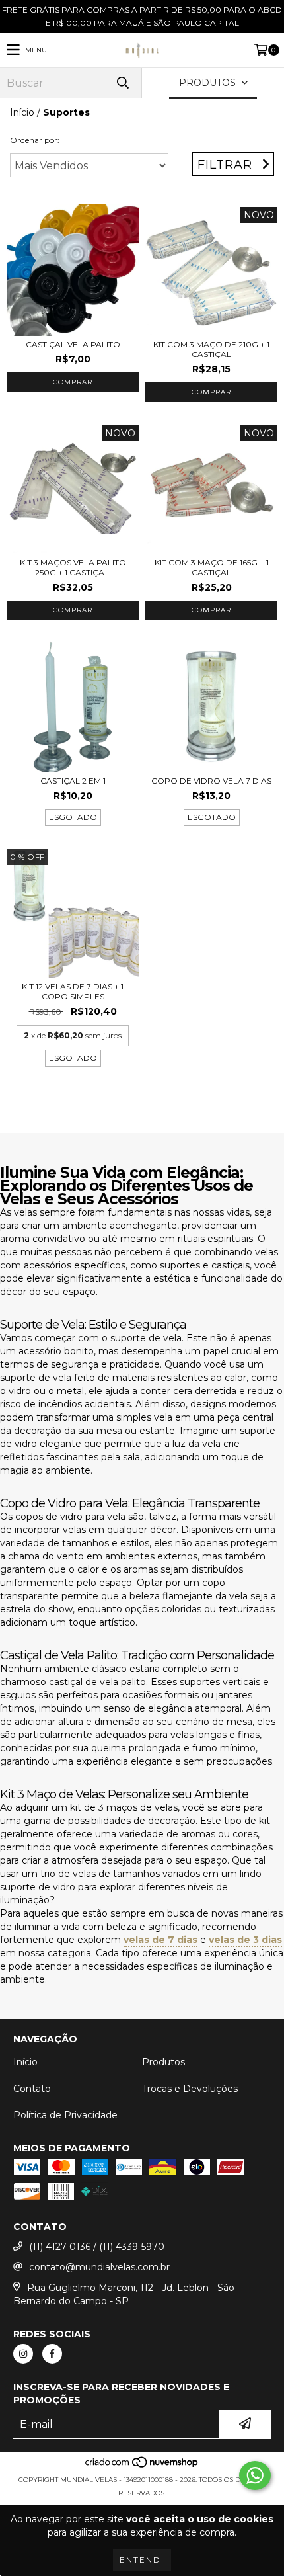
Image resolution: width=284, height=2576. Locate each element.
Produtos (163, 2062)
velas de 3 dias (245, 1940)
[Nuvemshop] (142, 2467)
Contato (32, 2089)
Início (22, 112)
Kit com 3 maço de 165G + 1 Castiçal (212, 567)
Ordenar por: (35, 140)
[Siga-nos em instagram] (23, 2354)
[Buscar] (122, 83)
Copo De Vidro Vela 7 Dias (211, 781)
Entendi (142, 2560)
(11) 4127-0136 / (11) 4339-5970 (97, 2247)
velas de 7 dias (160, 1940)
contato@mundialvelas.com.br (99, 2267)
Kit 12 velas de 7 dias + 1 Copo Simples (73, 991)
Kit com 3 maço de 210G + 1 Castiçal (211, 349)
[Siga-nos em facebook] (52, 2354)
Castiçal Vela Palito (73, 344)
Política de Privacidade (65, 2115)
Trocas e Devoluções (190, 2089)
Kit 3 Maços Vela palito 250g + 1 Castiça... (73, 567)
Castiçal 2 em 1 (73, 781)
